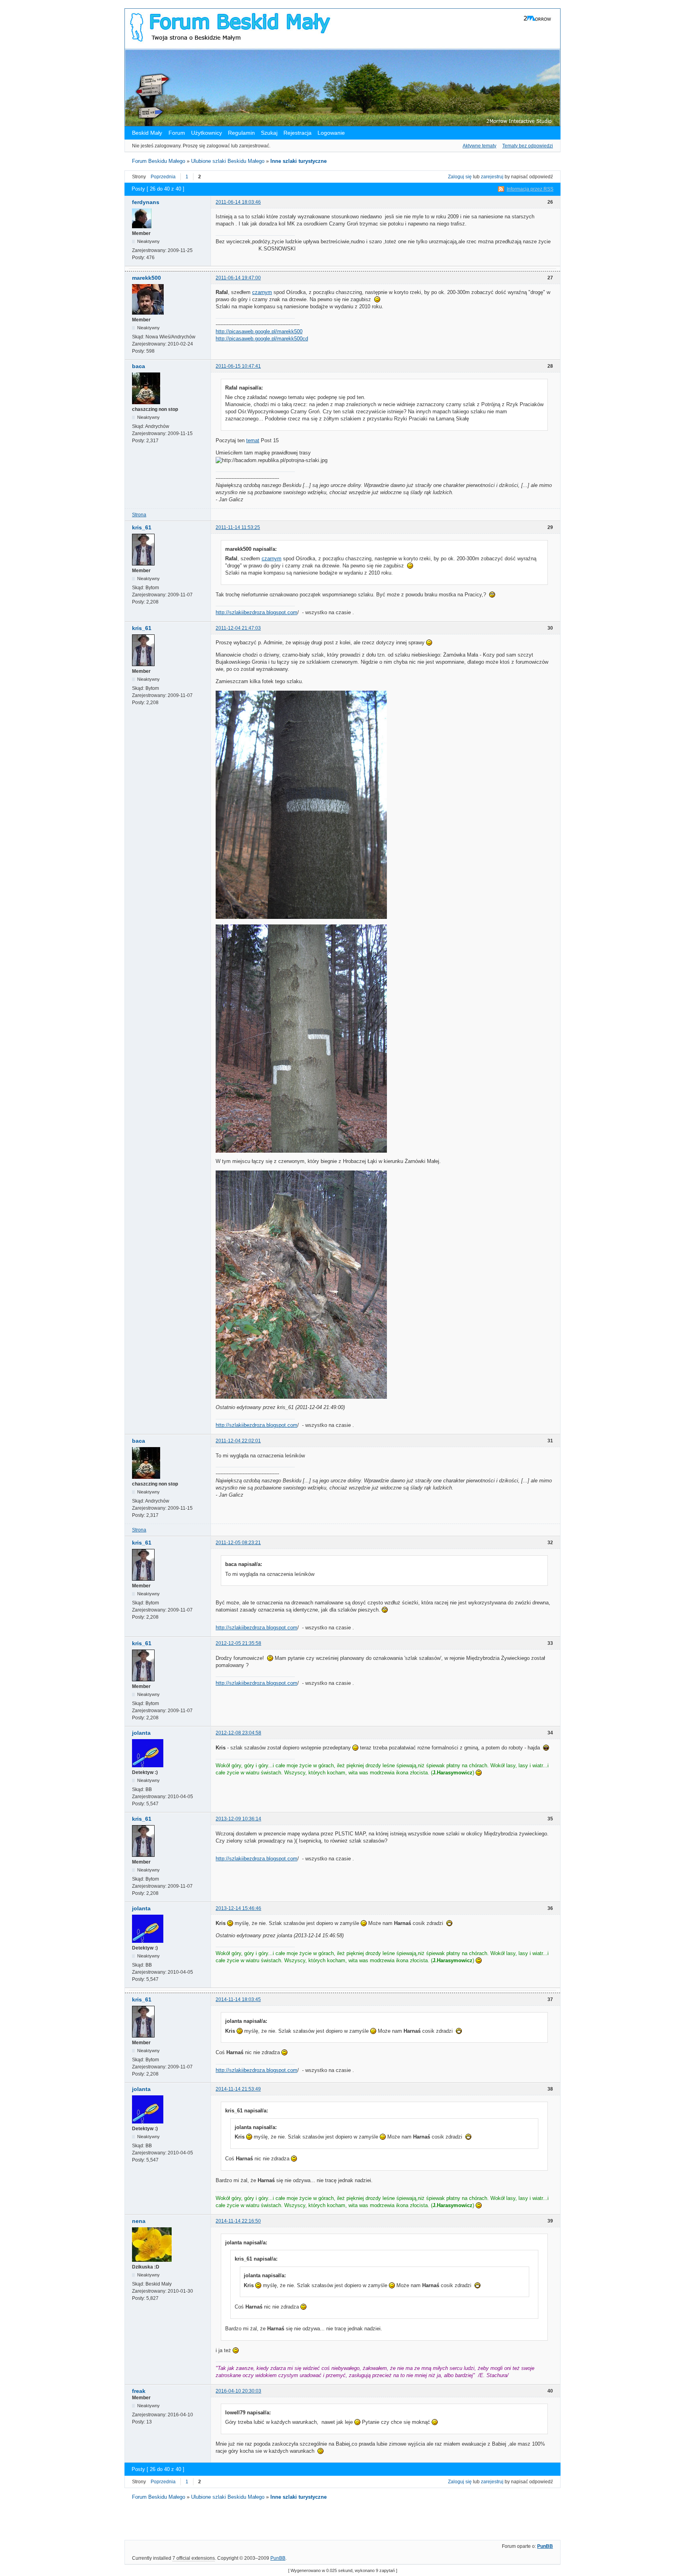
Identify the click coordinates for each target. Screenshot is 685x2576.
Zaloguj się (460, 177)
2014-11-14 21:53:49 (238, 2089)
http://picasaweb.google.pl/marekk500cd (262, 339)
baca (139, 366)
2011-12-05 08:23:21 (238, 1543)
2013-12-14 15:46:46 (238, 1908)
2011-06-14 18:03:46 (238, 202)
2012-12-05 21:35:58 (238, 1643)
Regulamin (241, 133)
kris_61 (142, 527)
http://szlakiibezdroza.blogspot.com (256, 612)
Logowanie (331, 133)
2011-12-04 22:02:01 (238, 1441)
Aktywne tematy (479, 146)
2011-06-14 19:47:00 (238, 278)
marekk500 (146, 278)
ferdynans (146, 202)
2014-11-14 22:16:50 (238, 2221)
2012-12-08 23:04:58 (238, 1733)
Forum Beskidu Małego (159, 161)
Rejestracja (298, 133)
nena (139, 2221)
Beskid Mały (148, 133)
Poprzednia (163, 177)
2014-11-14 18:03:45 (238, 1999)
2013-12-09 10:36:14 (238, 1819)
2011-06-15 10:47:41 (238, 366)
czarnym (262, 292)
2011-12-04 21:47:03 (238, 628)
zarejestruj (492, 177)
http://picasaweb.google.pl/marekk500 (259, 331)
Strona (139, 515)
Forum (177, 133)
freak (139, 2391)
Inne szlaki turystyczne (298, 161)
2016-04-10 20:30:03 (238, 2391)
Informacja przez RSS (530, 189)
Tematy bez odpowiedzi (528, 146)
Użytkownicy (207, 133)
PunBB (545, 2546)
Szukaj (269, 133)
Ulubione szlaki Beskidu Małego (228, 161)
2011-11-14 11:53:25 (238, 527)
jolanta (141, 1733)
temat (253, 440)
